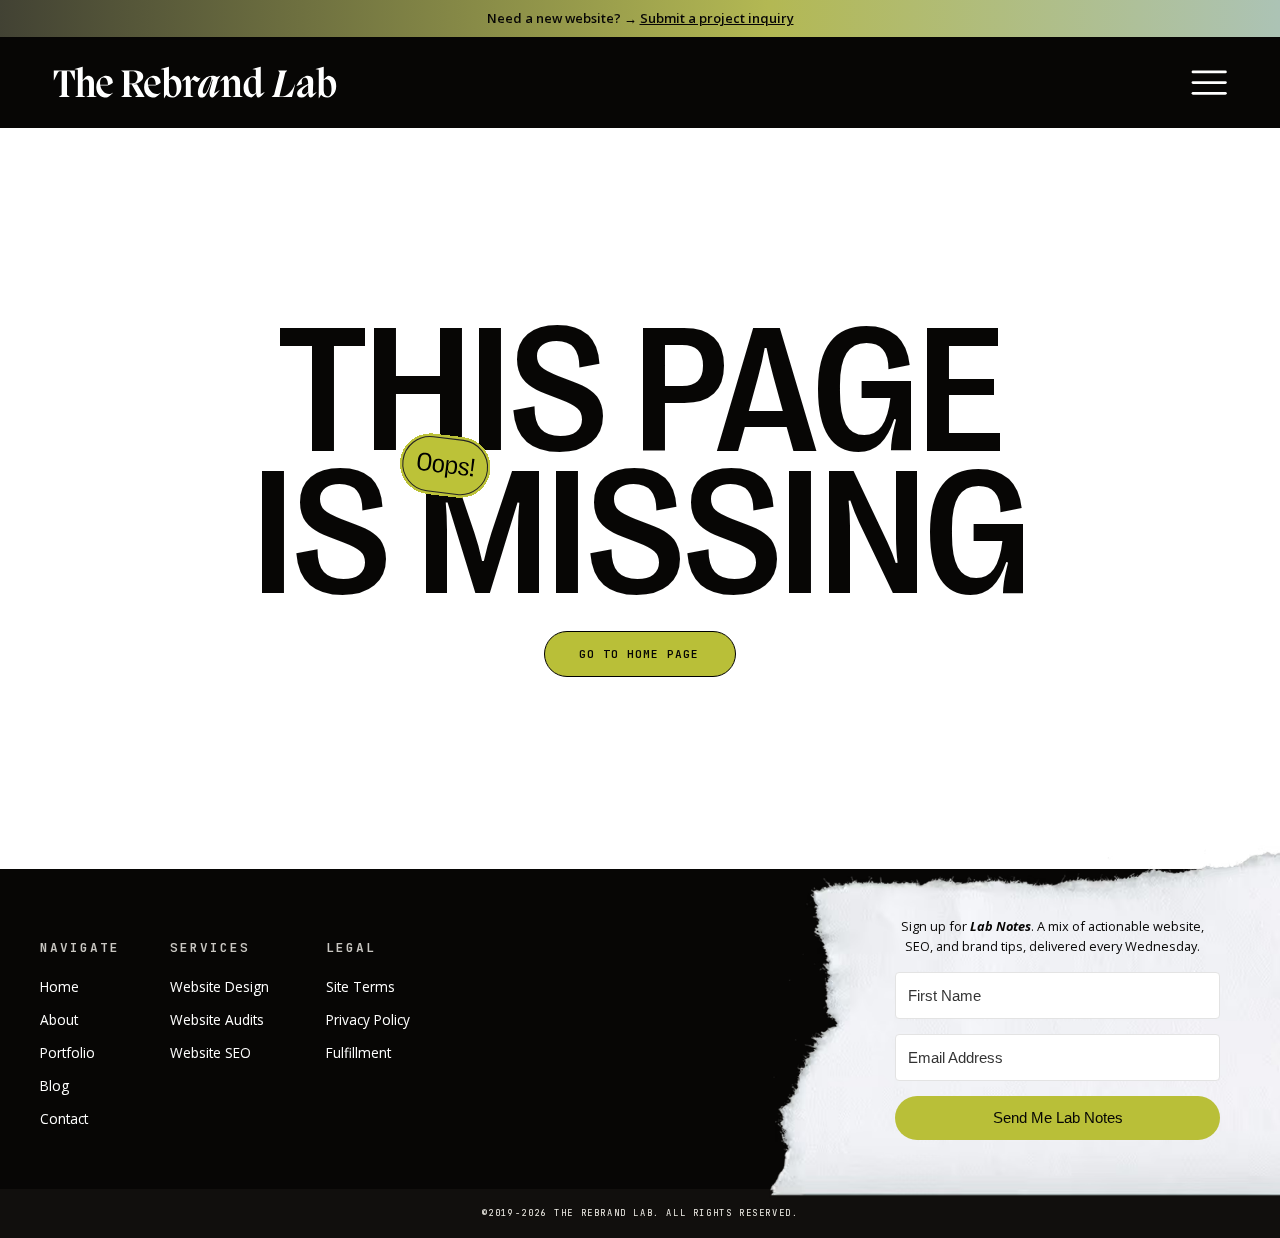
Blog (54, 1085)
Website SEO (210, 1052)
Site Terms (360, 986)
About (59, 1019)
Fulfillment (358, 1052)
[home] (195, 83)
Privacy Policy (368, 1019)
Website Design (219, 986)
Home (59, 986)
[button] (1181, 82)
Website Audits (217, 1019)
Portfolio (67, 1052)
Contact (64, 1118)
